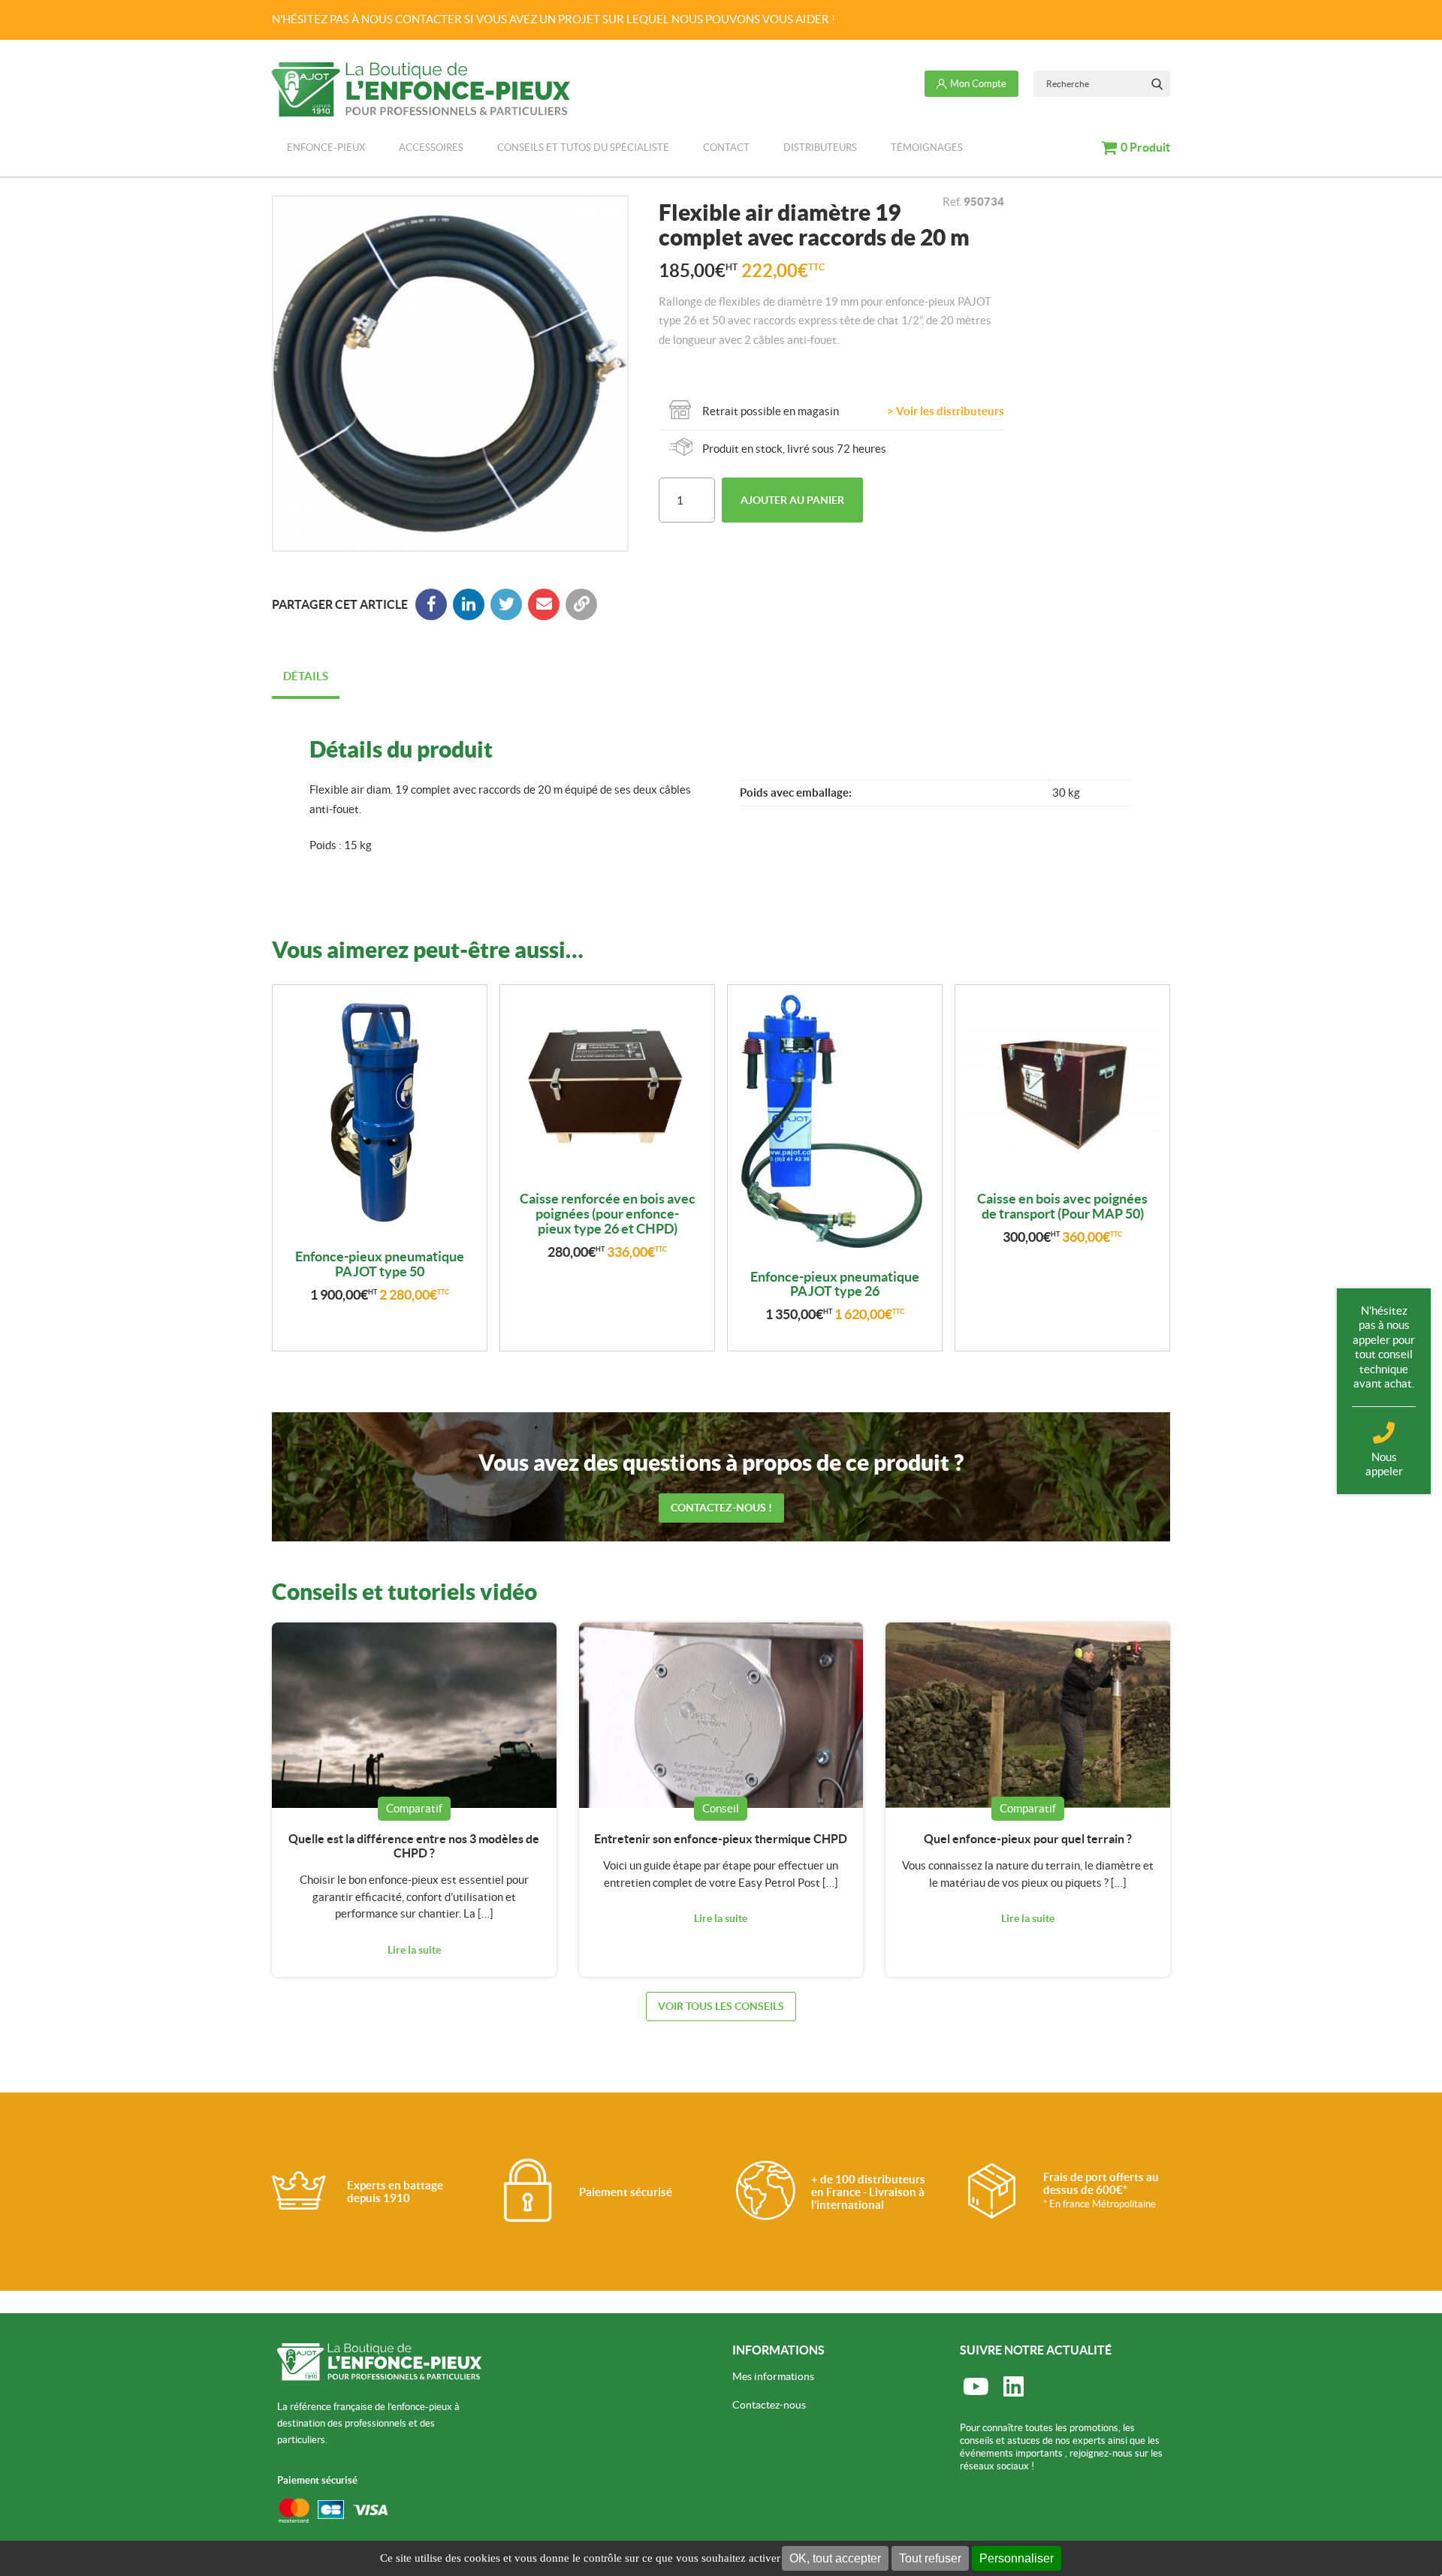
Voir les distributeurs (950, 411)
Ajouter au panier (792, 500)
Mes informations (773, 2376)
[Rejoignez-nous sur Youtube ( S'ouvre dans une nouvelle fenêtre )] (976, 2387)
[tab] (306, 678)
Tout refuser (930, 2558)
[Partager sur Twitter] (506, 604)
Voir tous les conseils (721, 2006)
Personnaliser (1017, 2558)
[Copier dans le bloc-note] (581, 604)
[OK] (1157, 84)
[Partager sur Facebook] (431, 604)
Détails (306, 676)
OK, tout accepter (835, 2558)
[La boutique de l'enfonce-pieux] (421, 90)
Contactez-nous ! (721, 1508)
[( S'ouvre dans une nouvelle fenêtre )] (469, 604)
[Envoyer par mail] (544, 604)
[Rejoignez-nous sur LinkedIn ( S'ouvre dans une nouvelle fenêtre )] (1013, 2387)
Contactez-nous (769, 2405)
